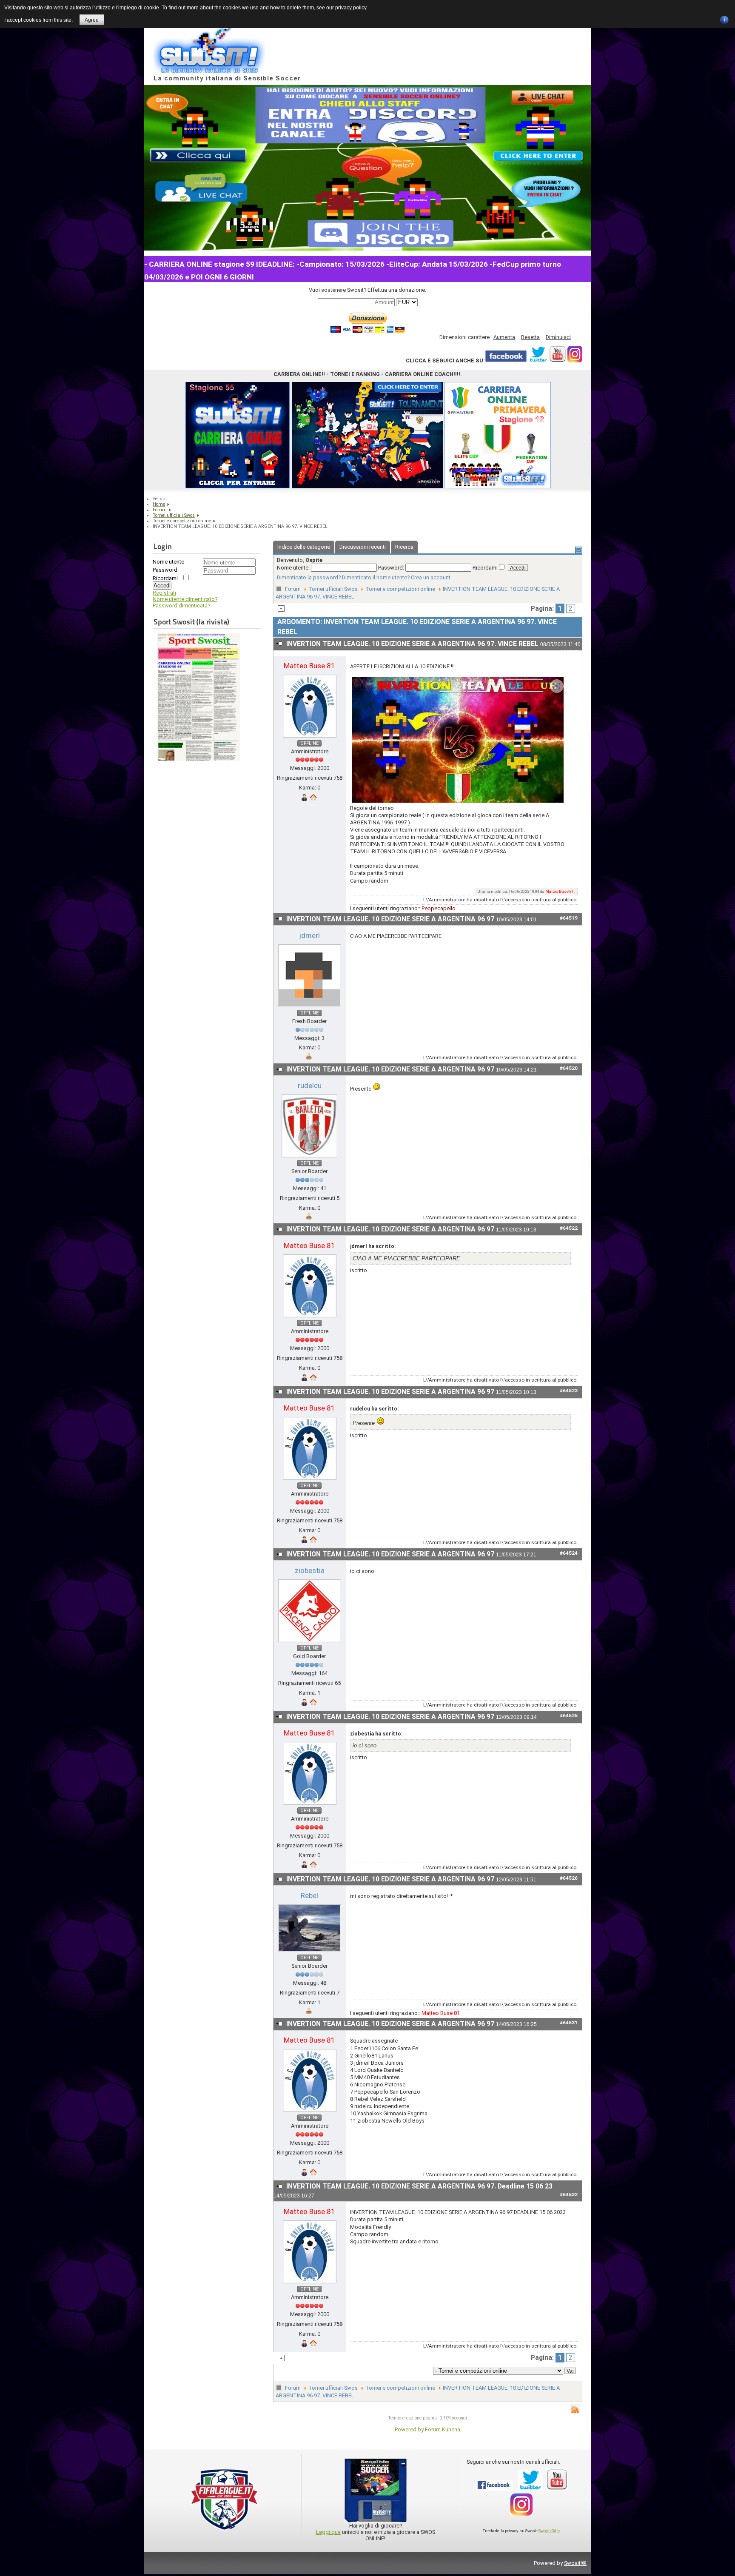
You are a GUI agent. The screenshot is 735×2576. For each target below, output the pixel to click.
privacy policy (351, 8)
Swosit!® (575, 2563)
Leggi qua (328, 2532)
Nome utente (168, 562)
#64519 (569, 918)
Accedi (162, 586)
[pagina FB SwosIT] (506, 360)
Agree (92, 20)
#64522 (569, 1228)
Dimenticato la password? (309, 577)
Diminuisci (558, 337)
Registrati (164, 593)
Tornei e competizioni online (400, 589)
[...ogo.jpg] (458, 801)
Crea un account (431, 577)
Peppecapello (439, 908)
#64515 (569, 652)
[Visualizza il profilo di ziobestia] (310, 1643)
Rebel (309, 1895)
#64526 (569, 1878)
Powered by (409, 2429)
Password (165, 570)
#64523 (569, 1391)
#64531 (569, 2023)
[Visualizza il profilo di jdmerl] (310, 1007)
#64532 (569, 2194)
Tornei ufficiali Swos (333, 589)
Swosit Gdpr (549, 2531)
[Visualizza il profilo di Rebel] (310, 1952)
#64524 (569, 1553)
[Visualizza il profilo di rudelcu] (309, 1158)
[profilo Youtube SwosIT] (557, 360)
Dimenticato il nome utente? (376, 577)
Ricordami (165, 578)
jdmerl (310, 935)
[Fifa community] (225, 2533)
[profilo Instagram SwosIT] (575, 360)
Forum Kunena (443, 2429)
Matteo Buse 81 (309, 666)
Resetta (530, 337)
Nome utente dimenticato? (185, 599)
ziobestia (310, 1570)
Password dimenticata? (181, 606)
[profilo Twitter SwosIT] (538, 360)
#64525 (569, 1715)
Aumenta (504, 337)
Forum (293, 589)
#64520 (569, 1068)
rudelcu (310, 1086)
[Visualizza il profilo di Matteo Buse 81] (310, 738)
